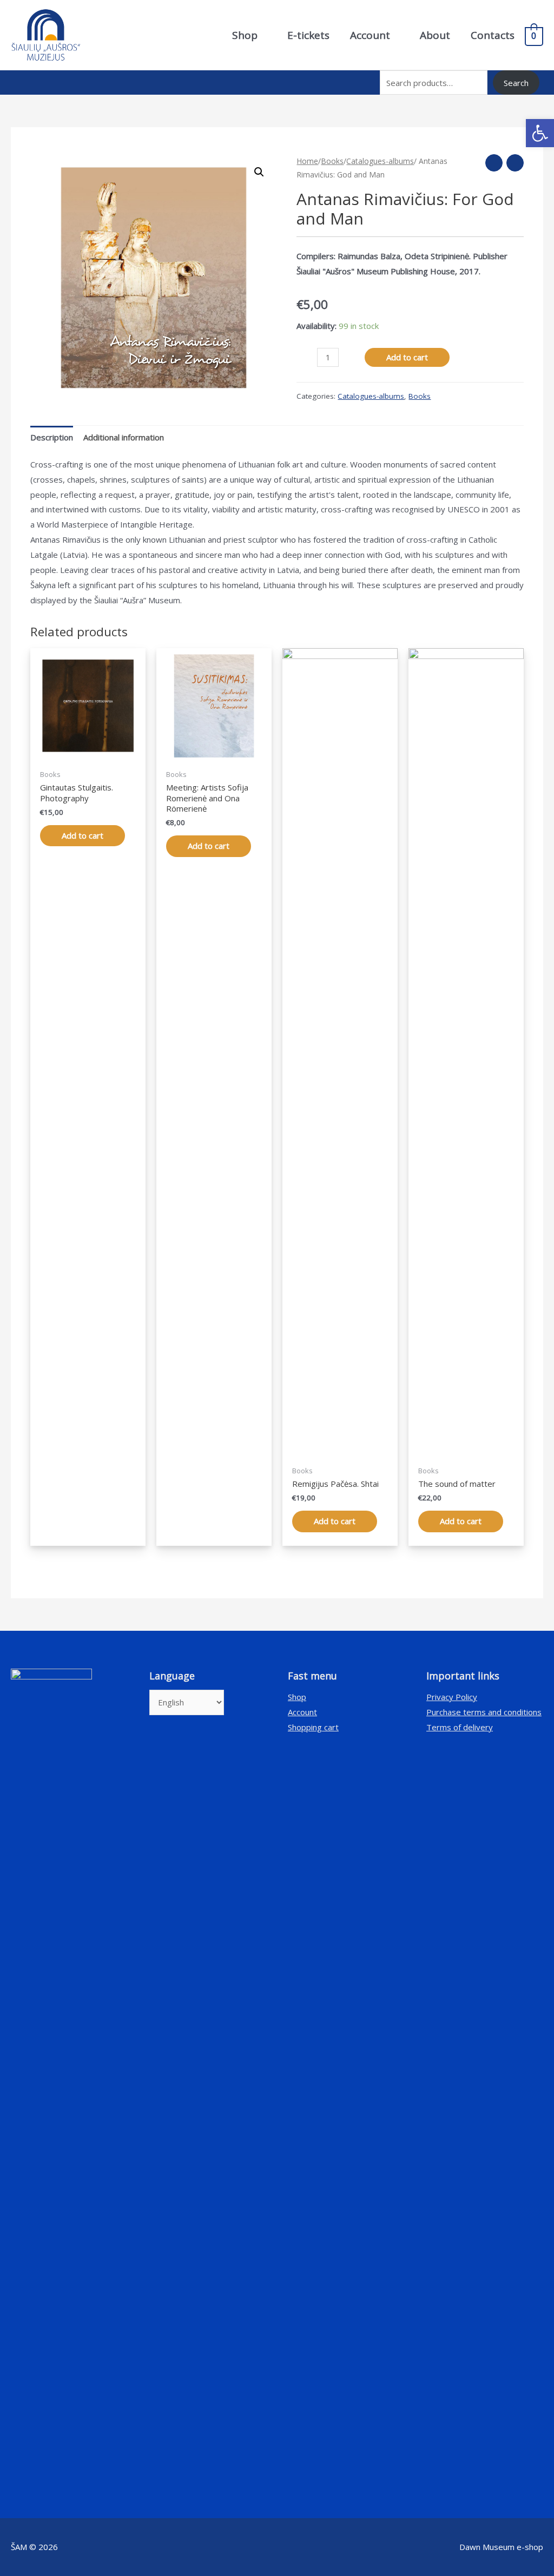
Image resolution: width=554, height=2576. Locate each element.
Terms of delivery (460, 1727)
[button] (540, 133)
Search (516, 83)
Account (302, 1712)
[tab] (52, 437)
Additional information (124, 437)
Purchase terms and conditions (484, 1712)
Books (332, 161)
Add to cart (407, 357)
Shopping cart (313, 1727)
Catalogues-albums (380, 161)
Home (307, 161)
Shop (297, 1697)
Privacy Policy (452, 1697)
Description (52, 437)
